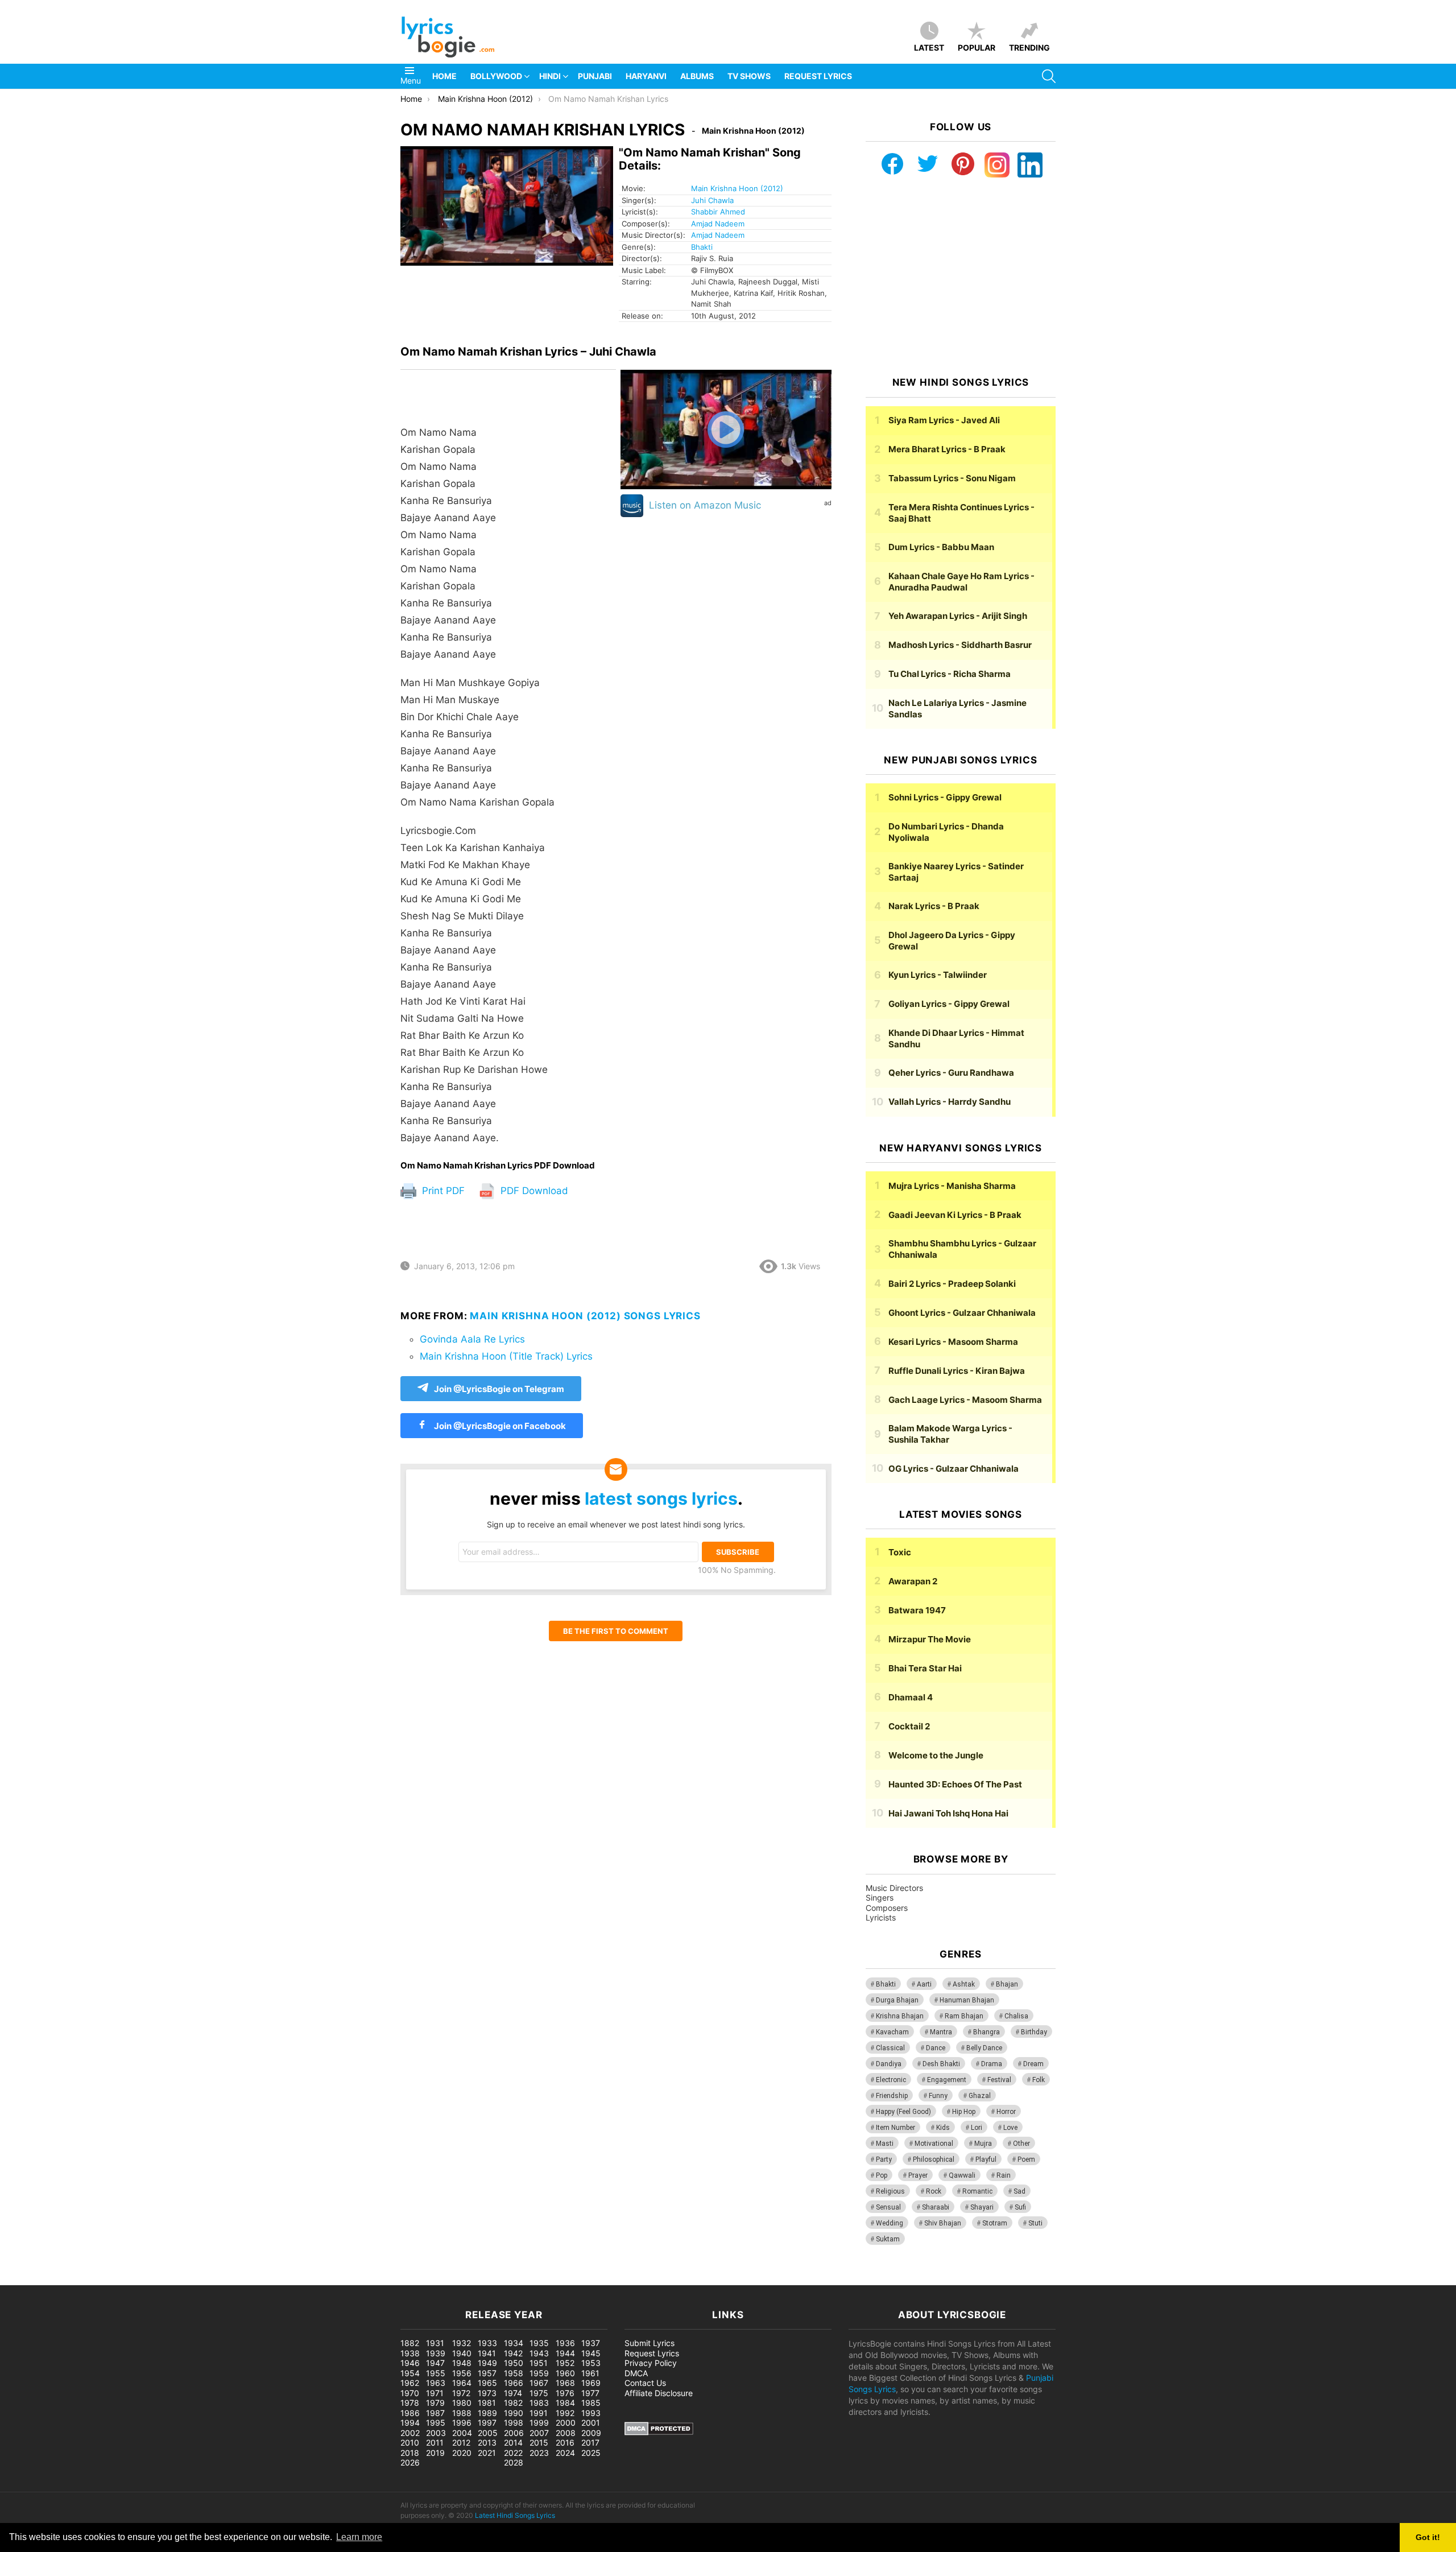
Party (884, 2159)
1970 (410, 2393)
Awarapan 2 (913, 1581)
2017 (590, 2442)
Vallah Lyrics (950, 1102)
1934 (514, 2343)
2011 (435, 2442)
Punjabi (595, 76)
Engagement (947, 2080)
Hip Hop (964, 2112)
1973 (487, 2393)
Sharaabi (936, 2207)
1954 (410, 2373)
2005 (488, 2433)
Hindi (550, 76)
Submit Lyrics (650, 2343)
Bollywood (496, 76)
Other (1021, 2144)
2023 (539, 2453)
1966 (514, 2383)
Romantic (977, 2191)
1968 (565, 2383)
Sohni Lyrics (945, 797)
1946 (410, 2363)
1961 (590, 2373)
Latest (929, 48)
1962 (410, 2383)
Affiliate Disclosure (659, 2393)
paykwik (162, 2279)
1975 (539, 2393)
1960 (565, 2373)
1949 (487, 2363)
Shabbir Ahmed (718, 212)
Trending (1029, 48)
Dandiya (889, 2064)
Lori (977, 2128)
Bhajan (1007, 1984)
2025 (591, 2453)
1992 (565, 2413)
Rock (934, 2191)
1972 (461, 2393)
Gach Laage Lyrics (965, 1400)
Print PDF (442, 1191)
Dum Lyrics (941, 547)
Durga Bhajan (897, 2000)
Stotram (995, 2223)
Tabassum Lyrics (952, 478)
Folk (1039, 2080)
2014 (513, 2442)
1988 (462, 2413)
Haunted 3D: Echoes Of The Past (955, 1784)
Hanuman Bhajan (967, 2000)
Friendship (892, 2096)
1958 (514, 2373)
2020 (462, 2453)
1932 (462, 2343)
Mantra (941, 2032)
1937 (591, 2343)
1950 (514, 2363)
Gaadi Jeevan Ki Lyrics (955, 1215)
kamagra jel (202, 2279)
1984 (565, 2403)
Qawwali (962, 2175)
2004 (462, 2433)
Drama (992, 2064)
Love (1010, 2128)
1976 (565, 2393)
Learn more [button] (359, 2537)
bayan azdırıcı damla (106, 2279)
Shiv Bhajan (943, 2223)
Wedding (890, 2223)
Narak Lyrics (934, 906)
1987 (435, 2413)
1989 (487, 2413)
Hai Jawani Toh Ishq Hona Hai (948, 1813)
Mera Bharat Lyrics (947, 449)
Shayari (982, 2207)
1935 (539, 2343)
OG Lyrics (954, 1469)
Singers (880, 1898)
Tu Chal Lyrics (950, 674)
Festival (999, 2080)
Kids (943, 2128)
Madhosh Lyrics (960, 645)
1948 (462, 2363)
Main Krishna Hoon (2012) (737, 188)
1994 (410, 2423)
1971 (435, 2393)
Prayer (918, 2175)
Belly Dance (984, 2048)
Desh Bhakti (941, 2064)
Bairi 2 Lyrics (952, 1284)
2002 (410, 2433)
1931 (435, 2343)
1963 (436, 2383)
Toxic (900, 1552)
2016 (565, 2442)
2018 (410, 2453)
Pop (882, 2175)
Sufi (1020, 2207)
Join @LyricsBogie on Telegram (499, 1389)
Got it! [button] (1428, 2537)
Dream (1033, 2064)
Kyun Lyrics (938, 975)
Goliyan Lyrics (949, 1004)
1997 (487, 2423)
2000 (566, 2423)
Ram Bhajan (964, 2016)
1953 (591, 2363)
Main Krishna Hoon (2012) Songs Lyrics (585, 1316)
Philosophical (934, 2159)
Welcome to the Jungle (936, 1755)
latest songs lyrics (661, 1498)
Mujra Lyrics (952, 1186)
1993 (591, 2413)
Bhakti (702, 247)
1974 (513, 2393)
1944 (565, 2353)
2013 (487, 2442)
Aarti (924, 1984)
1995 (436, 2423)
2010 (410, 2442)
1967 (539, 2383)
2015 (539, 2442)
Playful (986, 2159)
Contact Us (645, 2383)
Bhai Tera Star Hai (925, 1668)
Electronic (891, 2080)
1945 (591, 2353)
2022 (513, 2453)
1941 (487, 2353)
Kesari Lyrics (953, 1342)
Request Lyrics (818, 76)
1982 (513, 2403)
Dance (936, 2048)
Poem (1026, 2159)
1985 (591, 2403)
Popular (977, 48)
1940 (462, 2353)
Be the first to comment (616, 1631)
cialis (56, 2279)
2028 (514, 2462)
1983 (539, 2403)
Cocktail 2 (909, 1726)
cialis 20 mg (22, 2279)
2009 (591, 2433)
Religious (890, 2191)
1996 (462, 2423)
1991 (539, 2413)
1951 (539, 2363)
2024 (565, 2453)
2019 (435, 2453)
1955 (436, 2373)
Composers (887, 1908)
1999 (539, 2423)
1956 (462, 2373)
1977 (590, 2393)
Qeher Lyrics (951, 1073)
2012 (461, 2442)
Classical (890, 2048)
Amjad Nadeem (718, 224)
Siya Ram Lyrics (944, 420)
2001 (591, 2423)
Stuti (1035, 2223)
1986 (410, 2413)
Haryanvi (646, 76)
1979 (435, 2403)
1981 (487, 2403)
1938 (410, 2353)
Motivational (934, 2144)
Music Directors (894, 1888)
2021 (487, 2453)
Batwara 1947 (917, 1610)
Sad (1019, 2191)
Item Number (895, 2128)
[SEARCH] (1049, 76)
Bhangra (986, 2032)
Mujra (983, 2144)
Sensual (888, 2207)
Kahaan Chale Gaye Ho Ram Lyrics (961, 582)
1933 (487, 2343)
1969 (591, 2383)
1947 (435, 2363)
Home (444, 76)
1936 (565, 2343)
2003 (436, 2433)
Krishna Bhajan (900, 2016)
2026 (410, 2462)
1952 (565, 2363)
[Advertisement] (961, 277)
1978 (410, 2403)
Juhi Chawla (712, 200)
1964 (462, 2383)
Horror (1006, 2112)
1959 (539, 2373)
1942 (513, 2353)
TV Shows (749, 76)
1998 (514, 2423)
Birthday (1034, 2032)
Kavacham (892, 2032)
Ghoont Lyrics (962, 1313)
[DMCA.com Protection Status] (659, 2432)
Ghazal (980, 2096)
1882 (410, 2343)
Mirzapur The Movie (930, 1639)
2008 (566, 2433)
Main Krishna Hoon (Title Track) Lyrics (506, 1356)
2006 (514, 2433)
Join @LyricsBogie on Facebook (499, 1426)
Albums (697, 76)
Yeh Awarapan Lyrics (958, 616)
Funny (938, 2096)
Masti (885, 2144)
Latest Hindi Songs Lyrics (515, 2515)
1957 (487, 2373)
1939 (436, 2353)
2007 (539, 2433)
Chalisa (1016, 2016)
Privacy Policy (651, 2363)
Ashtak (964, 1984)
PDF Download (533, 1191)
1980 (462, 2403)
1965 (487, 2383)
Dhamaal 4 (911, 1697)
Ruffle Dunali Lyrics (957, 1371)
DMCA (636, 2373)
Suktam (888, 2239)
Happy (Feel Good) (903, 2112)
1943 (539, 2353)
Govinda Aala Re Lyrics (472, 1339)
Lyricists (881, 1917)
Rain (1004, 2175)
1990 (514, 2413)
